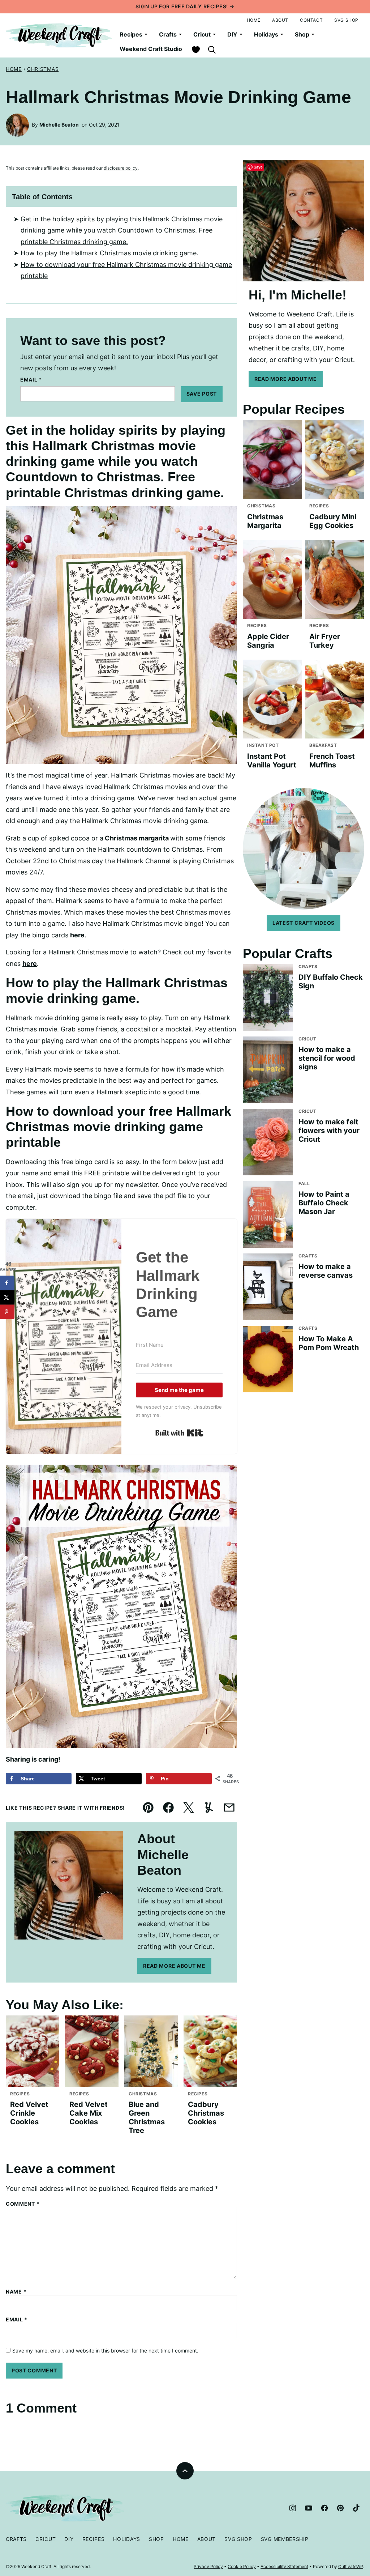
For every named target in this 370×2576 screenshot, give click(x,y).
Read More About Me (174, 1966)
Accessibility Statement (284, 2566)
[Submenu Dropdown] (146, 34)
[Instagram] (293, 2508)
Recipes (131, 34)
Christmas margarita (137, 838)
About (280, 20)
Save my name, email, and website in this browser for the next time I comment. (105, 2351)
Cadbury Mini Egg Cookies (333, 521)
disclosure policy (121, 168)
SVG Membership (285, 2539)
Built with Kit (179, 1433)
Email (31, 380)
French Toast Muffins (332, 761)
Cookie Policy (242, 2566)
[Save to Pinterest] (7, 1312)
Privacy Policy (208, 2566)
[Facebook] (324, 2508)
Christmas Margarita (265, 521)
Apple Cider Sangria (268, 641)
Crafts (168, 34)
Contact (311, 20)
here (77, 935)
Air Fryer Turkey (325, 641)
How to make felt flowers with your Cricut (329, 1131)
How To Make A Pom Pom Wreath (329, 1343)
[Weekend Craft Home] (60, 35)
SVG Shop (346, 20)
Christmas (43, 69)
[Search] (212, 50)
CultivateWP (351, 2566)
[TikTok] (356, 2508)
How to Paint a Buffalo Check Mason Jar (324, 1203)
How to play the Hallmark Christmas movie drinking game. (109, 253)
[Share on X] (7, 1298)
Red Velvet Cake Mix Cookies (89, 2113)
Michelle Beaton (59, 125)
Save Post (202, 394)
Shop (302, 34)
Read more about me (286, 379)
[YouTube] (309, 2508)
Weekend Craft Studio (151, 49)
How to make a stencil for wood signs (327, 1058)
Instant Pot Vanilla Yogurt (272, 761)
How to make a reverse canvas (326, 1271)
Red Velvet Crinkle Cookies (29, 2113)
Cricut (202, 34)
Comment (23, 2204)
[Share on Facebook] (7, 1283)
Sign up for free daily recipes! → (185, 6)
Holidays (266, 34)
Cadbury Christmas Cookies (206, 2113)
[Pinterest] (340, 2508)
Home (254, 20)
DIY (232, 34)
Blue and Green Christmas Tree (147, 2117)
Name (16, 2292)
